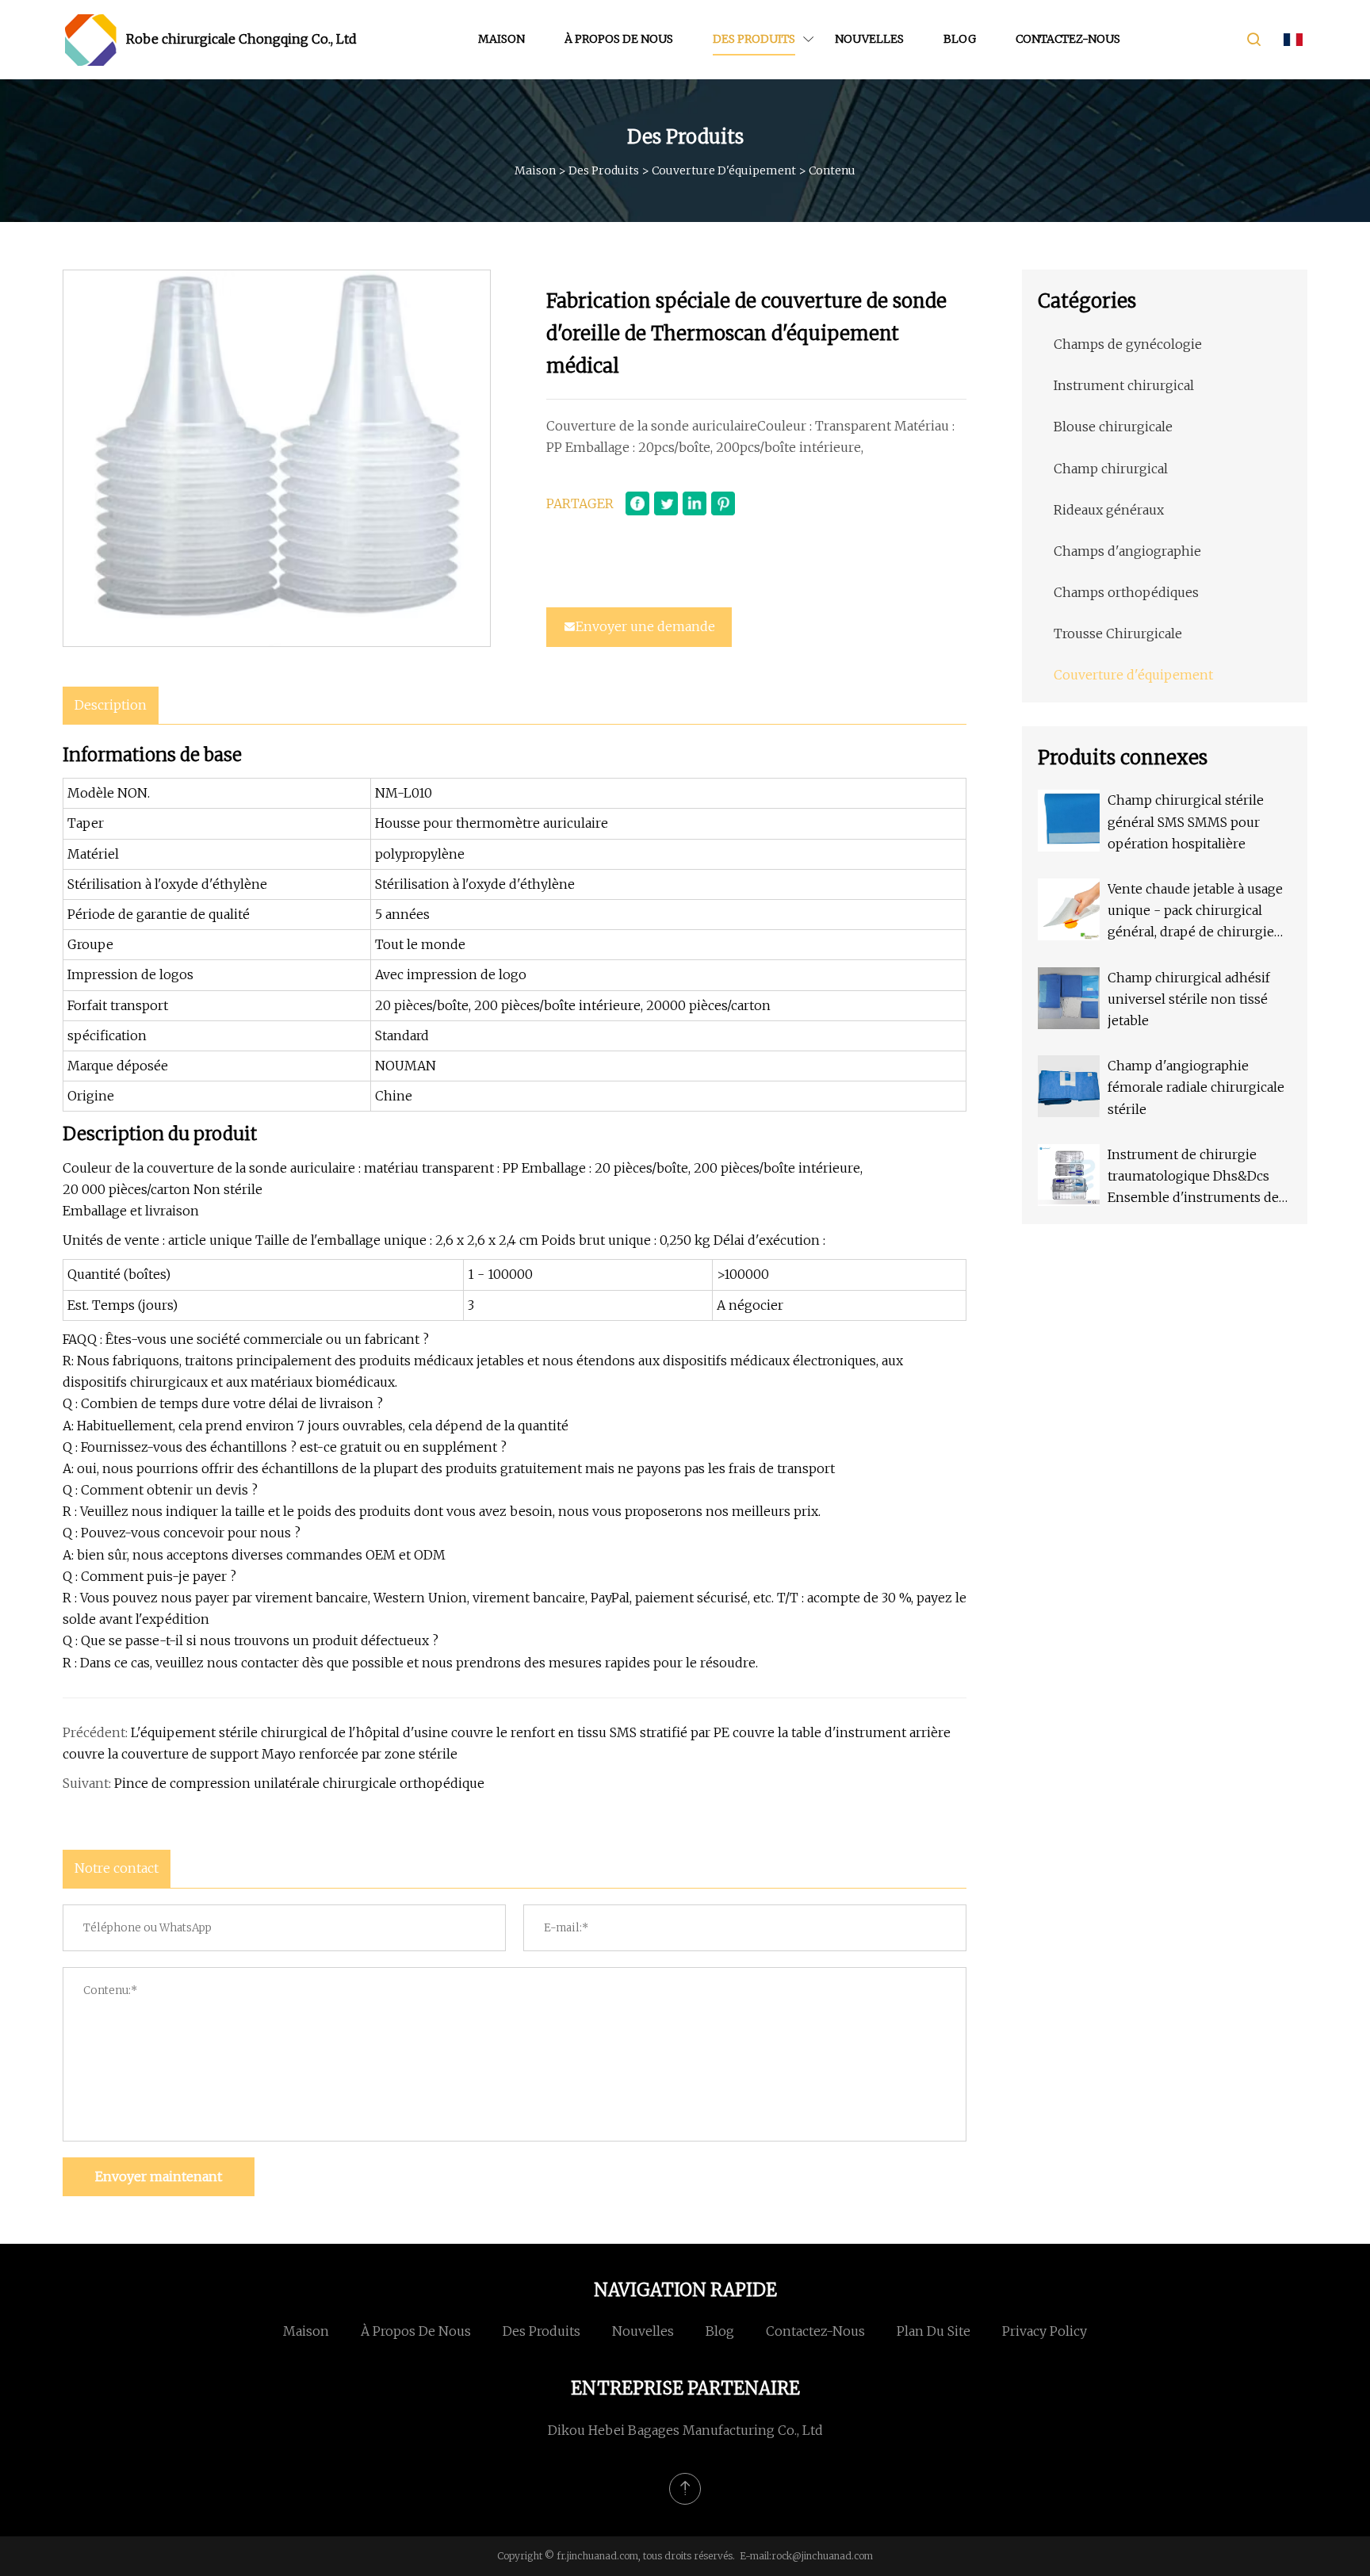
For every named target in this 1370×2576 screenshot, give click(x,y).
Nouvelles (869, 39)
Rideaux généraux (1109, 510)
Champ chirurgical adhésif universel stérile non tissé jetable (1189, 999)
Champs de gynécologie (1128, 344)
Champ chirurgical (1111, 469)
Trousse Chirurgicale (1118, 633)
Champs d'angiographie (1127, 551)
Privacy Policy (1045, 2331)
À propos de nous (619, 39)
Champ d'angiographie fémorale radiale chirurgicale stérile (1196, 1087)
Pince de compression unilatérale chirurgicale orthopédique (299, 1783)
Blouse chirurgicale (1113, 427)
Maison (501, 39)
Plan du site (934, 2331)
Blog (960, 39)
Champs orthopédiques (1126, 592)
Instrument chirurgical (1124, 385)
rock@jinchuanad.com (822, 2556)
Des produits (754, 39)
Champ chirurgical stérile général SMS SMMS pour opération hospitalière (1186, 821)
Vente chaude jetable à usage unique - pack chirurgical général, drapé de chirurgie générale (1195, 912)
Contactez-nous (1068, 39)
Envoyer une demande (645, 626)
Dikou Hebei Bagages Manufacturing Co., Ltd (685, 2430)
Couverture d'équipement (724, 170)
